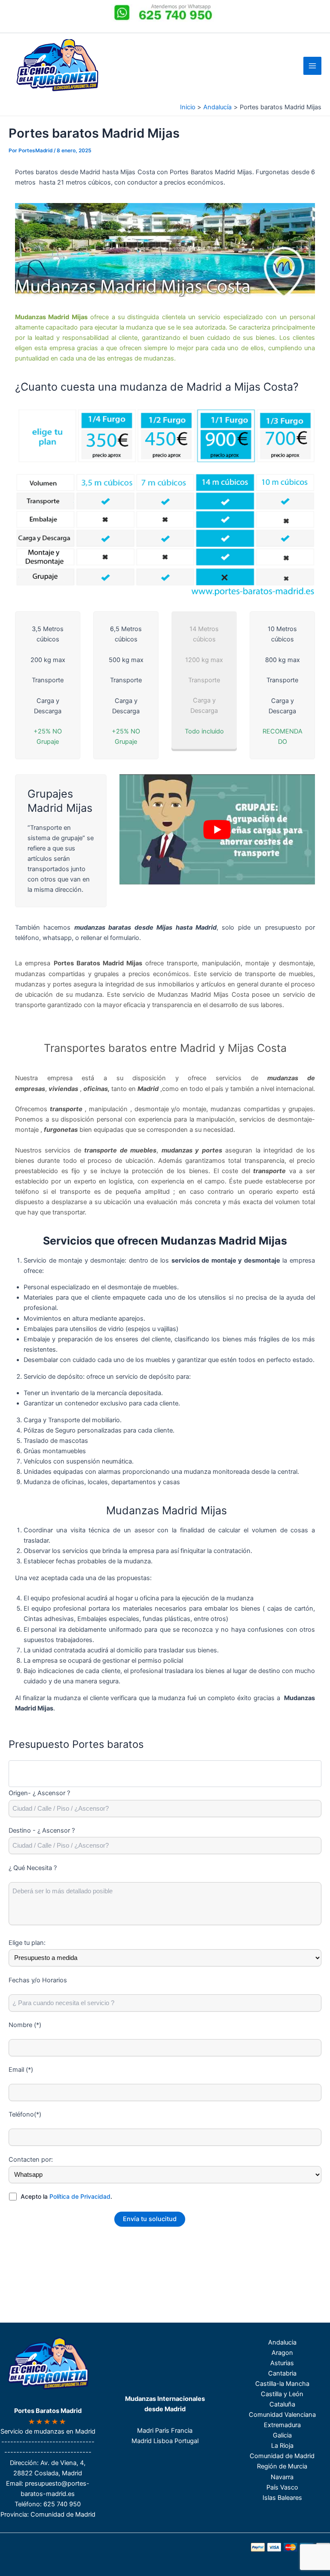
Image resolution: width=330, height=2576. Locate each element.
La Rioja (282, 2446)
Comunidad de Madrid (282, 2456)
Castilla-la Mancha (282, 2384)
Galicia (282, 2435)
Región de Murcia (282, 2466)
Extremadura (282, 2425)
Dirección (23, 2463)
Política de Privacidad (80, 2196)
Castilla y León (282, 2394)
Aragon (282, 2353)
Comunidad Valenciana (282, 2415)
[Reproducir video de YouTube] (217, 829)
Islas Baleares (282, 2498)
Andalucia (282, 2342)
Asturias (282, 2363)
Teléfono (27, 2504)
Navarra (282, 2477)
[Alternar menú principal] (312, 66)
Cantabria (282, 2373)
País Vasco (282, 2487)
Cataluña (282, 2404)
